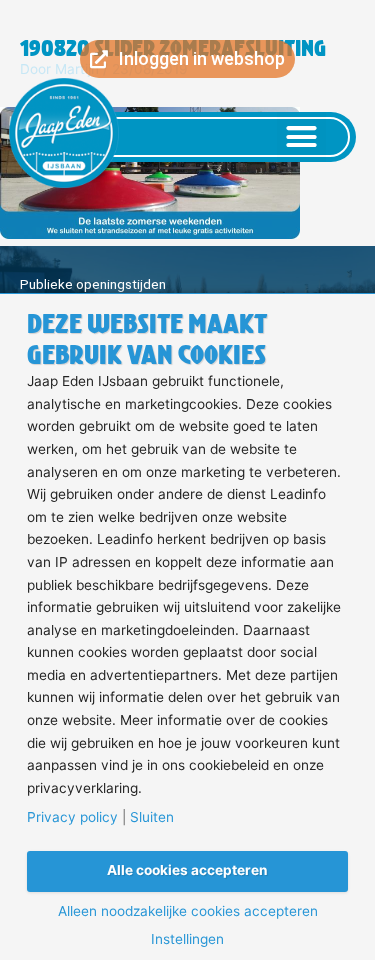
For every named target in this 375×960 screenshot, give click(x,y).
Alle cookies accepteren (187, 870)
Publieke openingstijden (93, 284)
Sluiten (152, 818)
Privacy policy (72, 818)
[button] (302, 137)
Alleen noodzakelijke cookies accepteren (188, 912)
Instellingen (187, 940)
